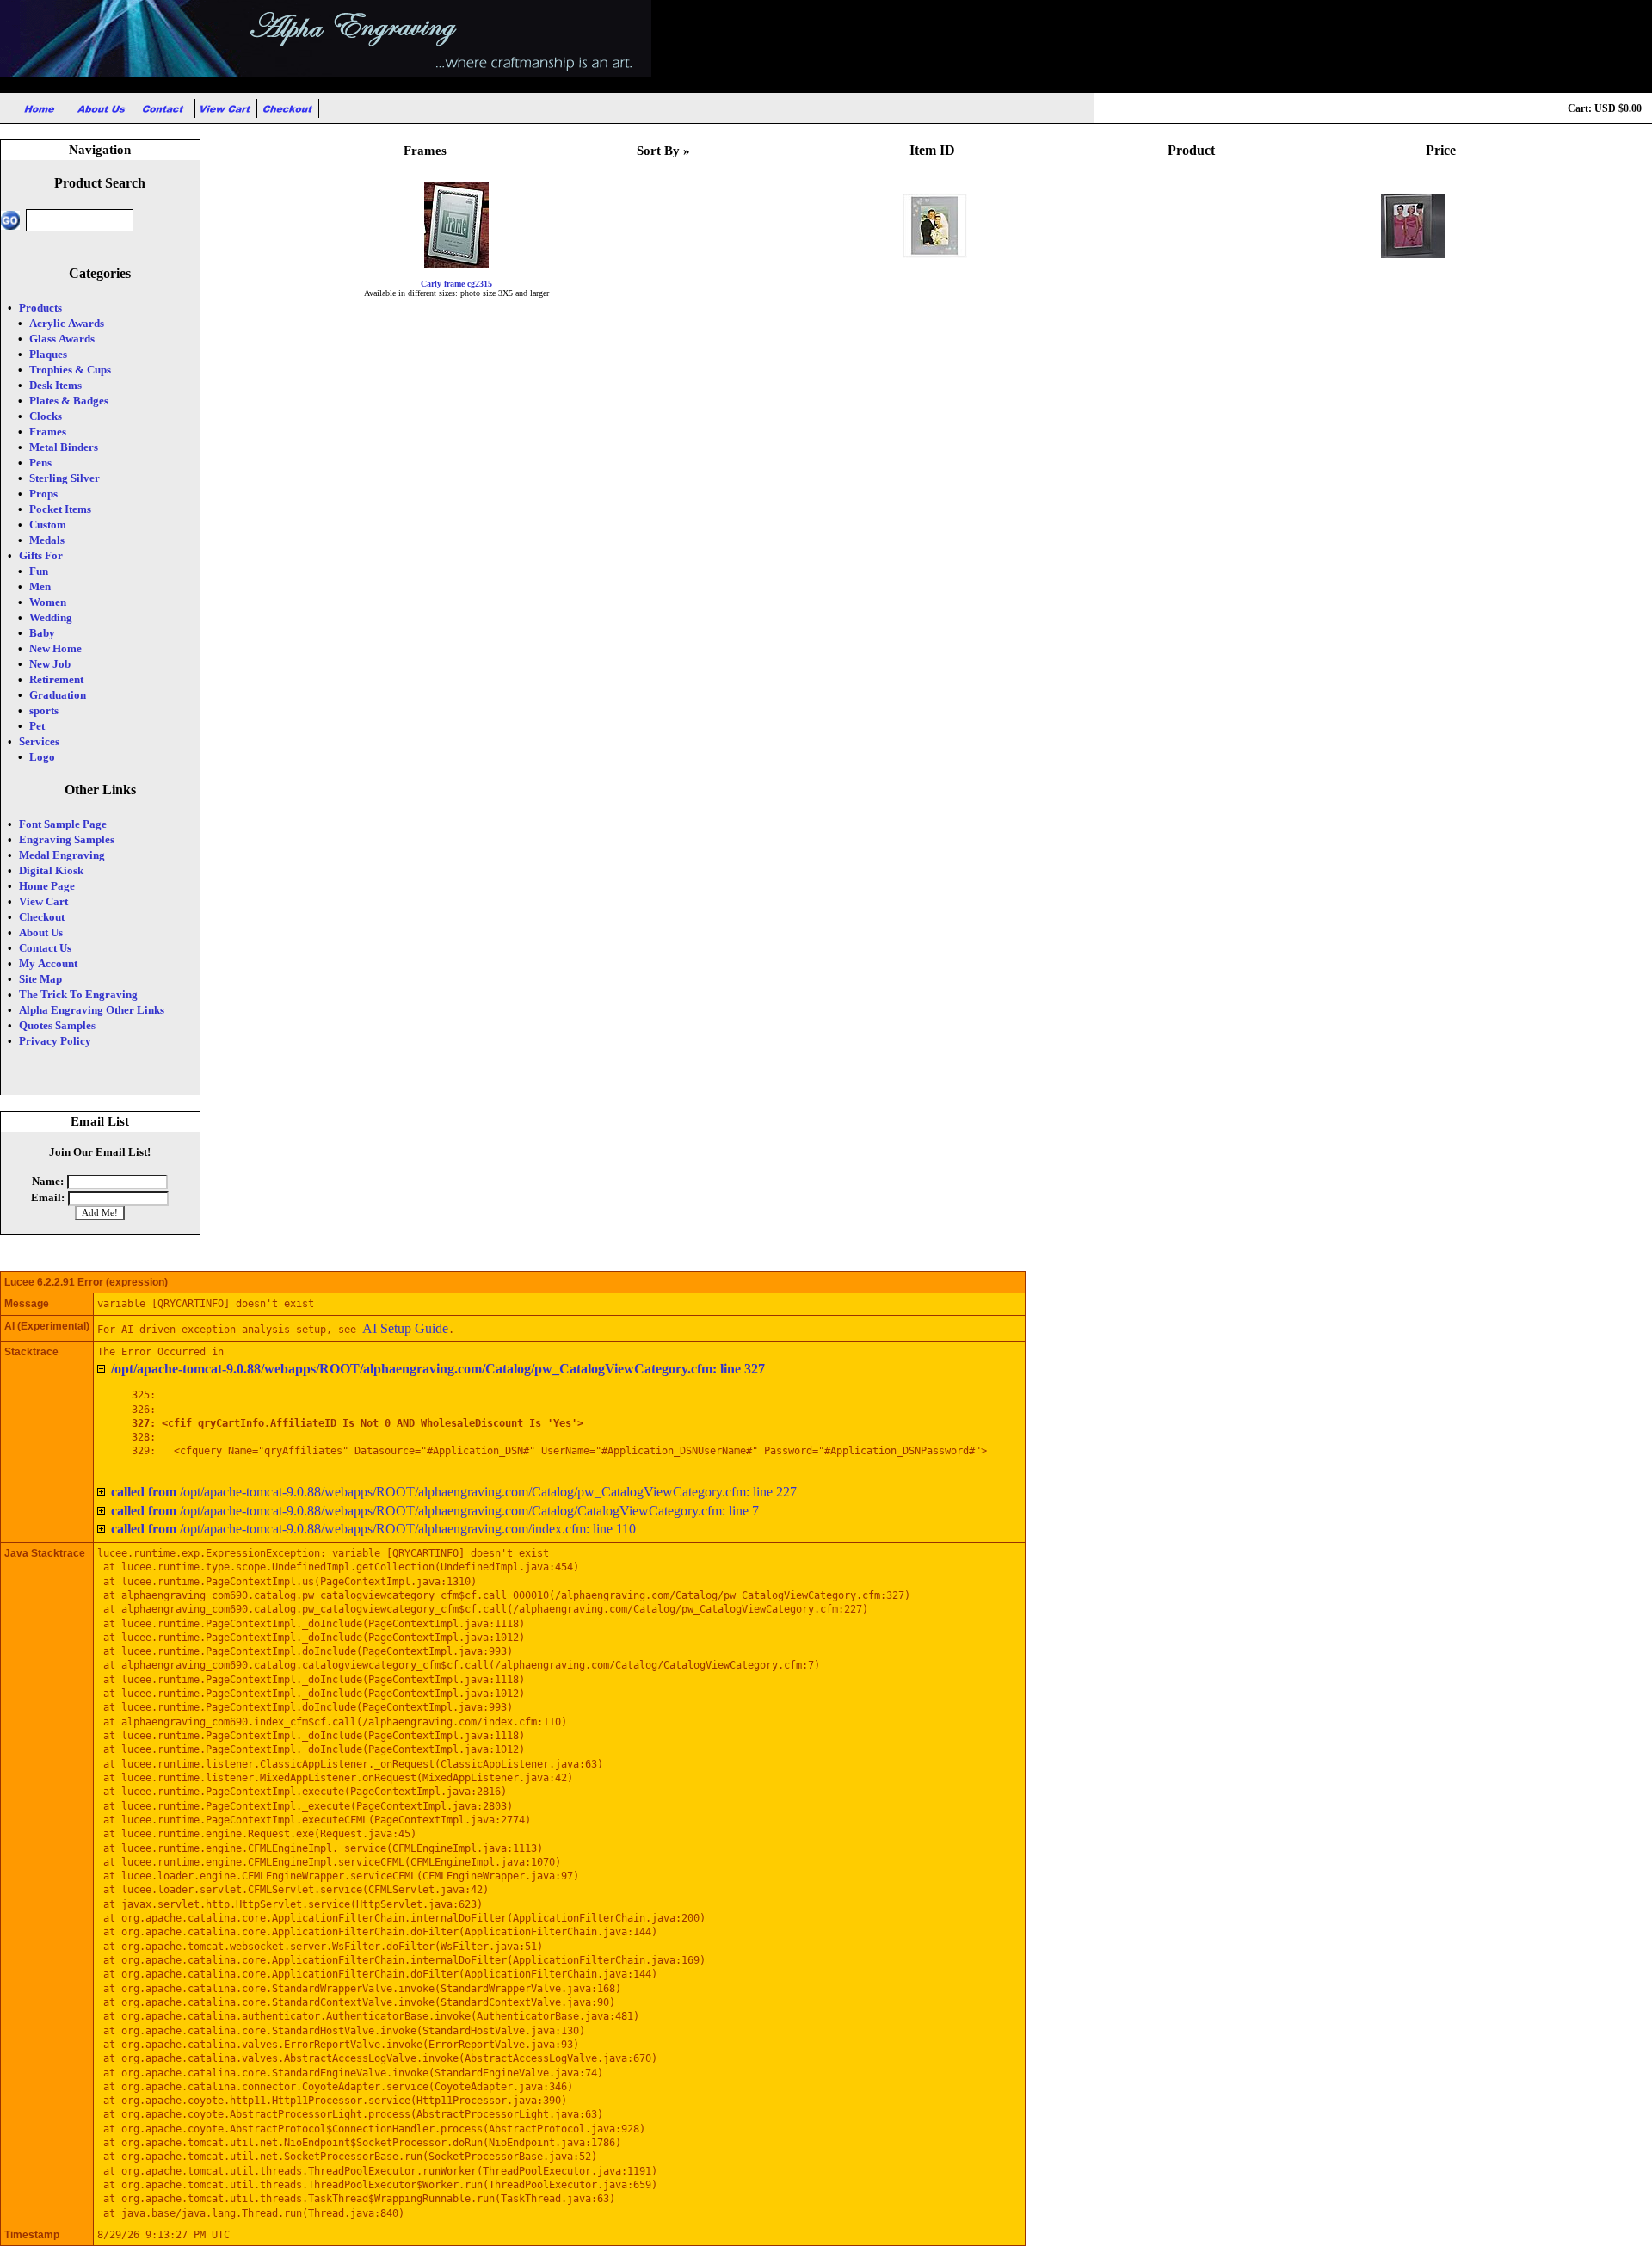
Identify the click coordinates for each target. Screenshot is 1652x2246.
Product (1191, 150)
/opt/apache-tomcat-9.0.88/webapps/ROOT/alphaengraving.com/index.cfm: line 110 (373, 1529)
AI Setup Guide (405, 1328)
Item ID (932, 150)
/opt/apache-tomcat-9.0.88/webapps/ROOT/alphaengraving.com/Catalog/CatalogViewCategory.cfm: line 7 (435, 1511)
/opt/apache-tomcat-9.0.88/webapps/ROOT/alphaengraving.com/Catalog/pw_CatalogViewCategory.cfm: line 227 (454, 1492)
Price (1441, 150)
